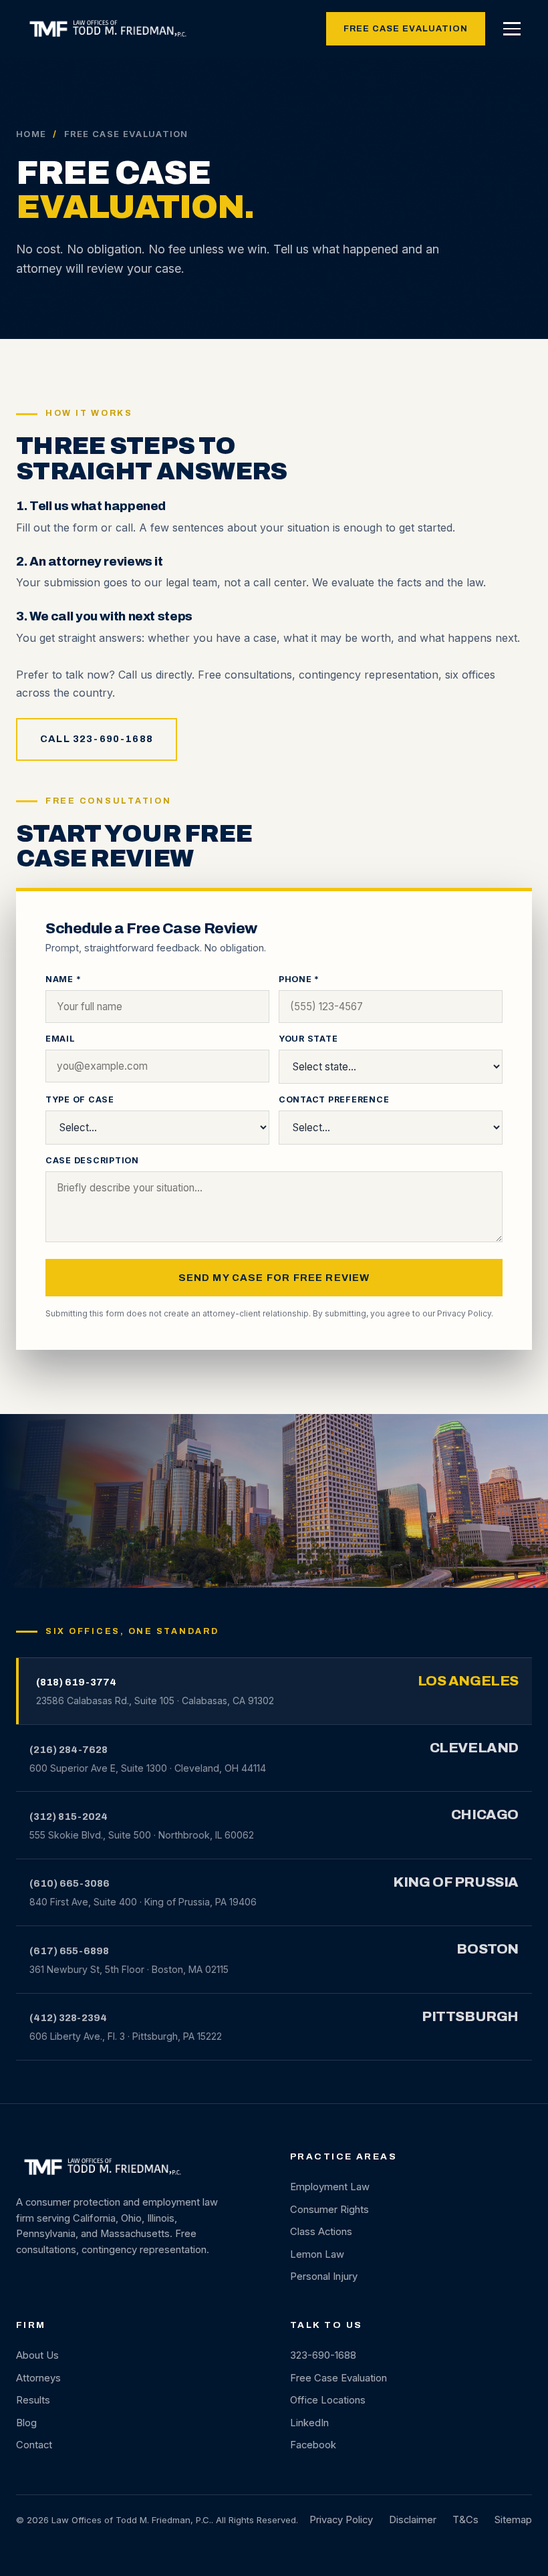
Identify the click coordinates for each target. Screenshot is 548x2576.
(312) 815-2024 (68, 1817)
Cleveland (474, 1748)
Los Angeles (468, 1681)
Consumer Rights (329, 2210)
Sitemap (513, 2520)
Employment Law (330, 2187)
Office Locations (328, 2400)
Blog (26, 2423)
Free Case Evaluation (406, 29)
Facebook (313, 2445)
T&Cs (465, 2520)
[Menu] (512, 29)
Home (31, 134)
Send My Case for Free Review (274, 1278)
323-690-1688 (323, 2355)
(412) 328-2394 (68, 2018)
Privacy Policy (464, 1313)
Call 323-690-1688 (97, 739)
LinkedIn (309, 2423)
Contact (34, 2445)
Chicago (485, 1814)
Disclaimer (413, 2520)
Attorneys (38, 2378)
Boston (488, 1949)
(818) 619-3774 (76, 1682)
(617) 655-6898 (69, 1951)
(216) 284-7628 (68, 1750)
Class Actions (321, 2232)
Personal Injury (324, 2276)
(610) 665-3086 (70, 1883)
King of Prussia (456, 1882)
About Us (37, 2355)
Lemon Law (317, 2254)
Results (33, 2400)
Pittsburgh (470, 2016)
